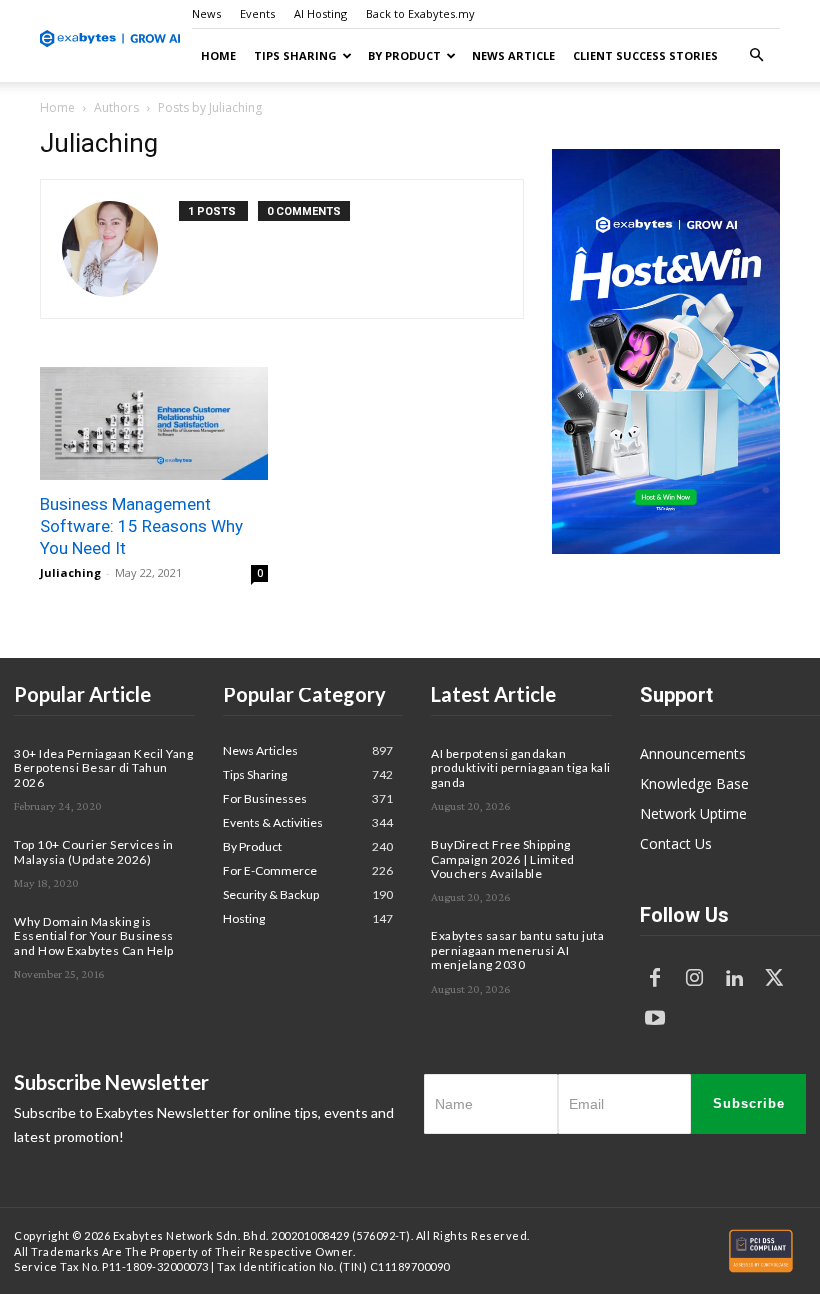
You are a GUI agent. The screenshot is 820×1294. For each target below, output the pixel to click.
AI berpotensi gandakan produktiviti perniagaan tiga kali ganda (521, 768)
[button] (756, 55)
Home (218, 55)
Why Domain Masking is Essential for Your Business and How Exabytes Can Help (94, 936)
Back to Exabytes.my (420, 13)
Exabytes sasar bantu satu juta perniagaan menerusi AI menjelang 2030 (517, 950)
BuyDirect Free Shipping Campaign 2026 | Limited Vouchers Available (503, 859)
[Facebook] (655, 979)
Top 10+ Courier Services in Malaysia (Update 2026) (94, 851)
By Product (404, 55)
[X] (775, 979)
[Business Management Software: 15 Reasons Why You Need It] (154, 423)
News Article (513, 55)
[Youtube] (655, 1019)
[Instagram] (695, 979)
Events (257, 13)
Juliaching (70, 572)
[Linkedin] (735, 979)
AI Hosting (320, 13)
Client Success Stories (645, 55)
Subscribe (749, 1103)
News (206, 13)
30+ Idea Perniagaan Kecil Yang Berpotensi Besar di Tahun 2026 (103, 768)
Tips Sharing (295, 55)
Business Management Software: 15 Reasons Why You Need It (141, 526)
